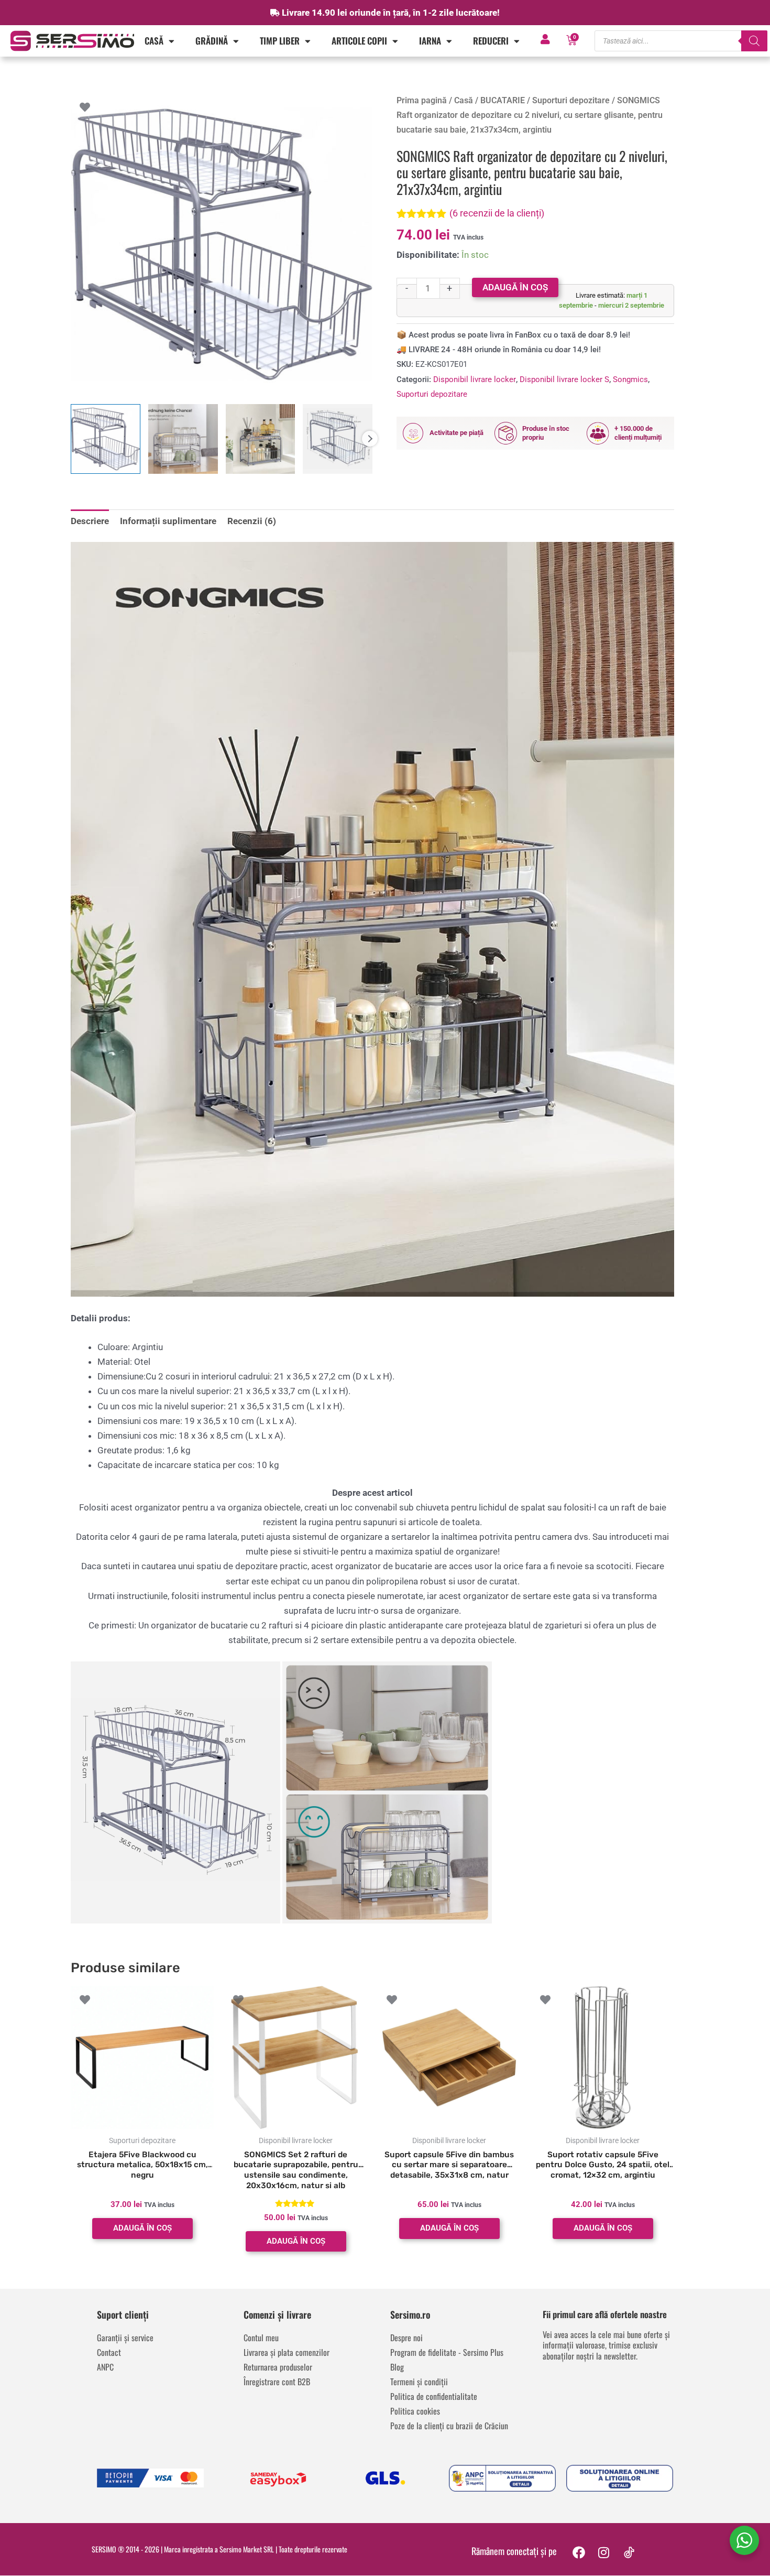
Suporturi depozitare (571, 100)
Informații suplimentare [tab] (168, 521)
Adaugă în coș (515, 287)
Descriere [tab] (90, 521)
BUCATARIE (503, 100)
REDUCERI (491, 41)
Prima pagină (422, 100)
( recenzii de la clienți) (497, 213)
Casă (154, 41)
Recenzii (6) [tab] (252, 521)
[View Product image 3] (261, 439)
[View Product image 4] (338, 439)
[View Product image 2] (183, 439)
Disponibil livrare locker (475, 379)
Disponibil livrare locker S (564, 379)
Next (370, 439)
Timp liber (280, 41)
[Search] (754, 41)
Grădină (212, 41)
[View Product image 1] (106, 439)
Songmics (630, 379)
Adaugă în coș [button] (142, 2228)
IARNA (430, 41)
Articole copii (359, 41)
